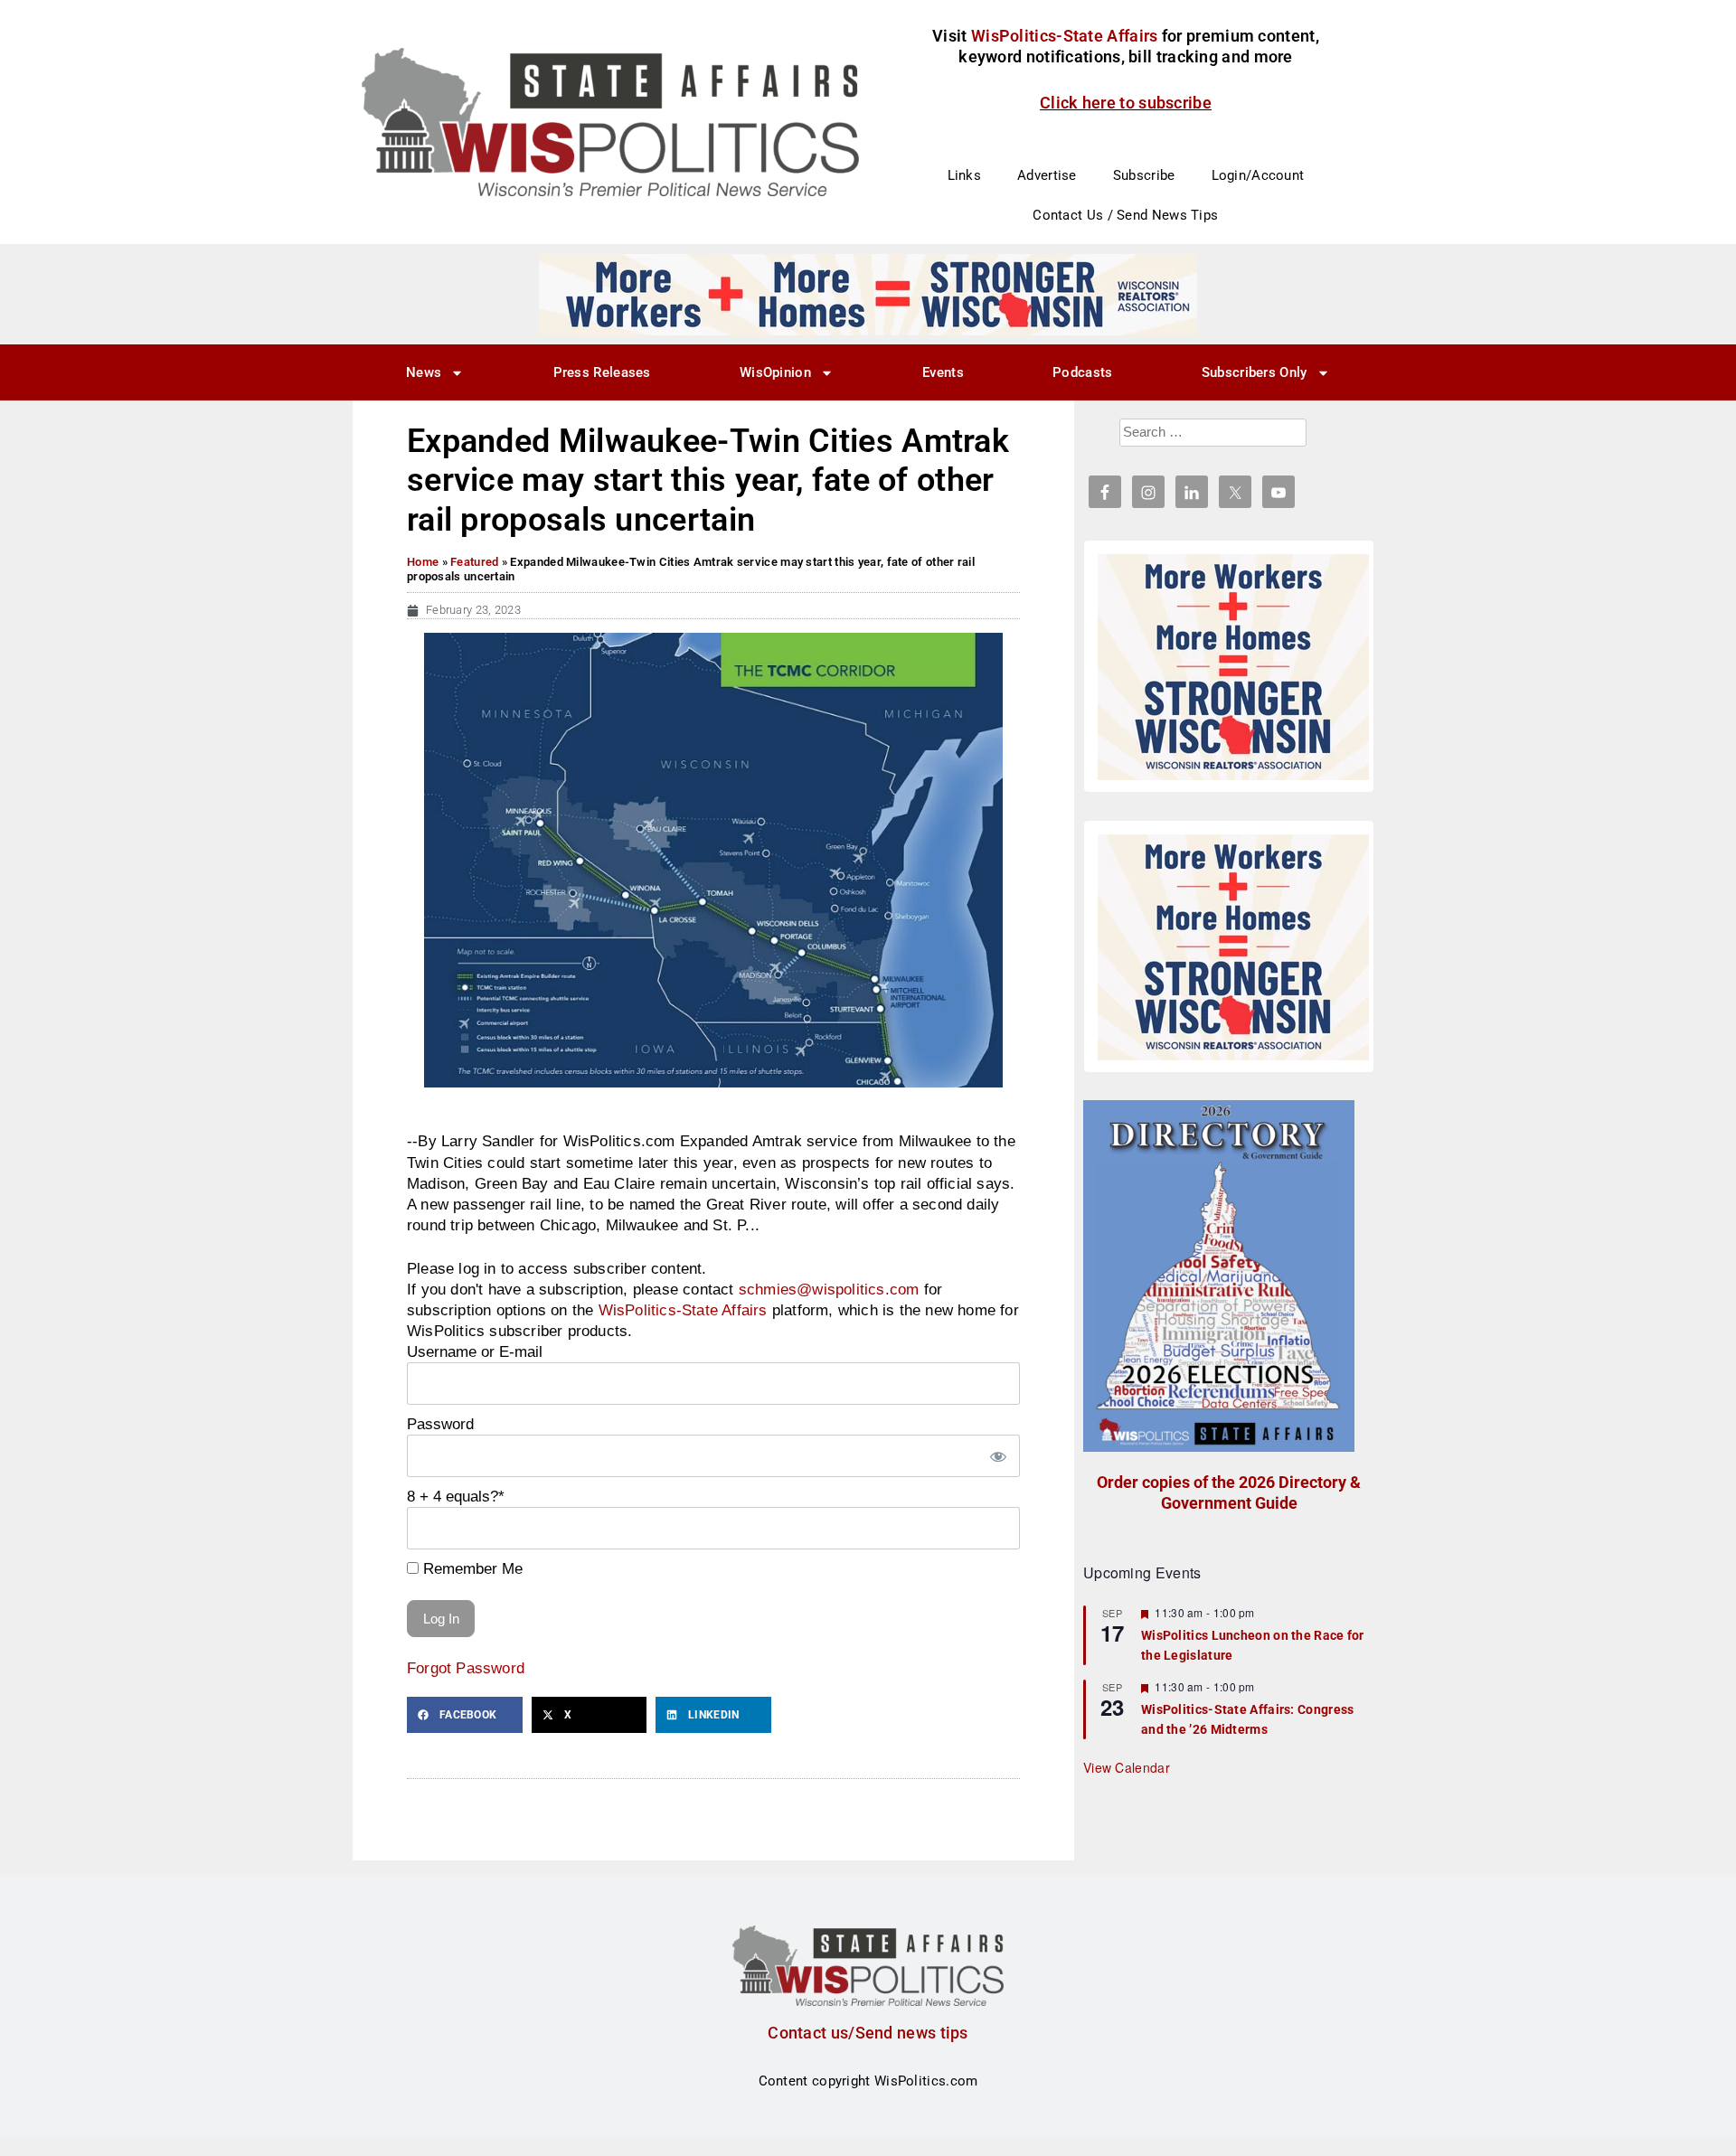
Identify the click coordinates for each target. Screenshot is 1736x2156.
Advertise (1047, 175)
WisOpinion (775, 372)
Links (965, 175)
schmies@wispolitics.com (829, 1289)
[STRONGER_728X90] (868, 294)
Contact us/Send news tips (868, 2033)
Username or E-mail (475, 1351)
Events (943, 372)
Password (440, 1424)
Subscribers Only (1255, 372)
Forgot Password (466, 1668)
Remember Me (471, 1568)
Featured (474, 562)
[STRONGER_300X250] (1233, 667)
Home (423, 562)
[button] (465, 1715)
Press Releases (602, 372)
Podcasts (1082, 372)
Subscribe (1144, 175)
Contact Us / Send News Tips (1125, 215)
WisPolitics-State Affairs (683, 1310)
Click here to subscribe (1126, 103)
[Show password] (997, 1456)
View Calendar (1127, 1767)
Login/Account (1258, 175)
